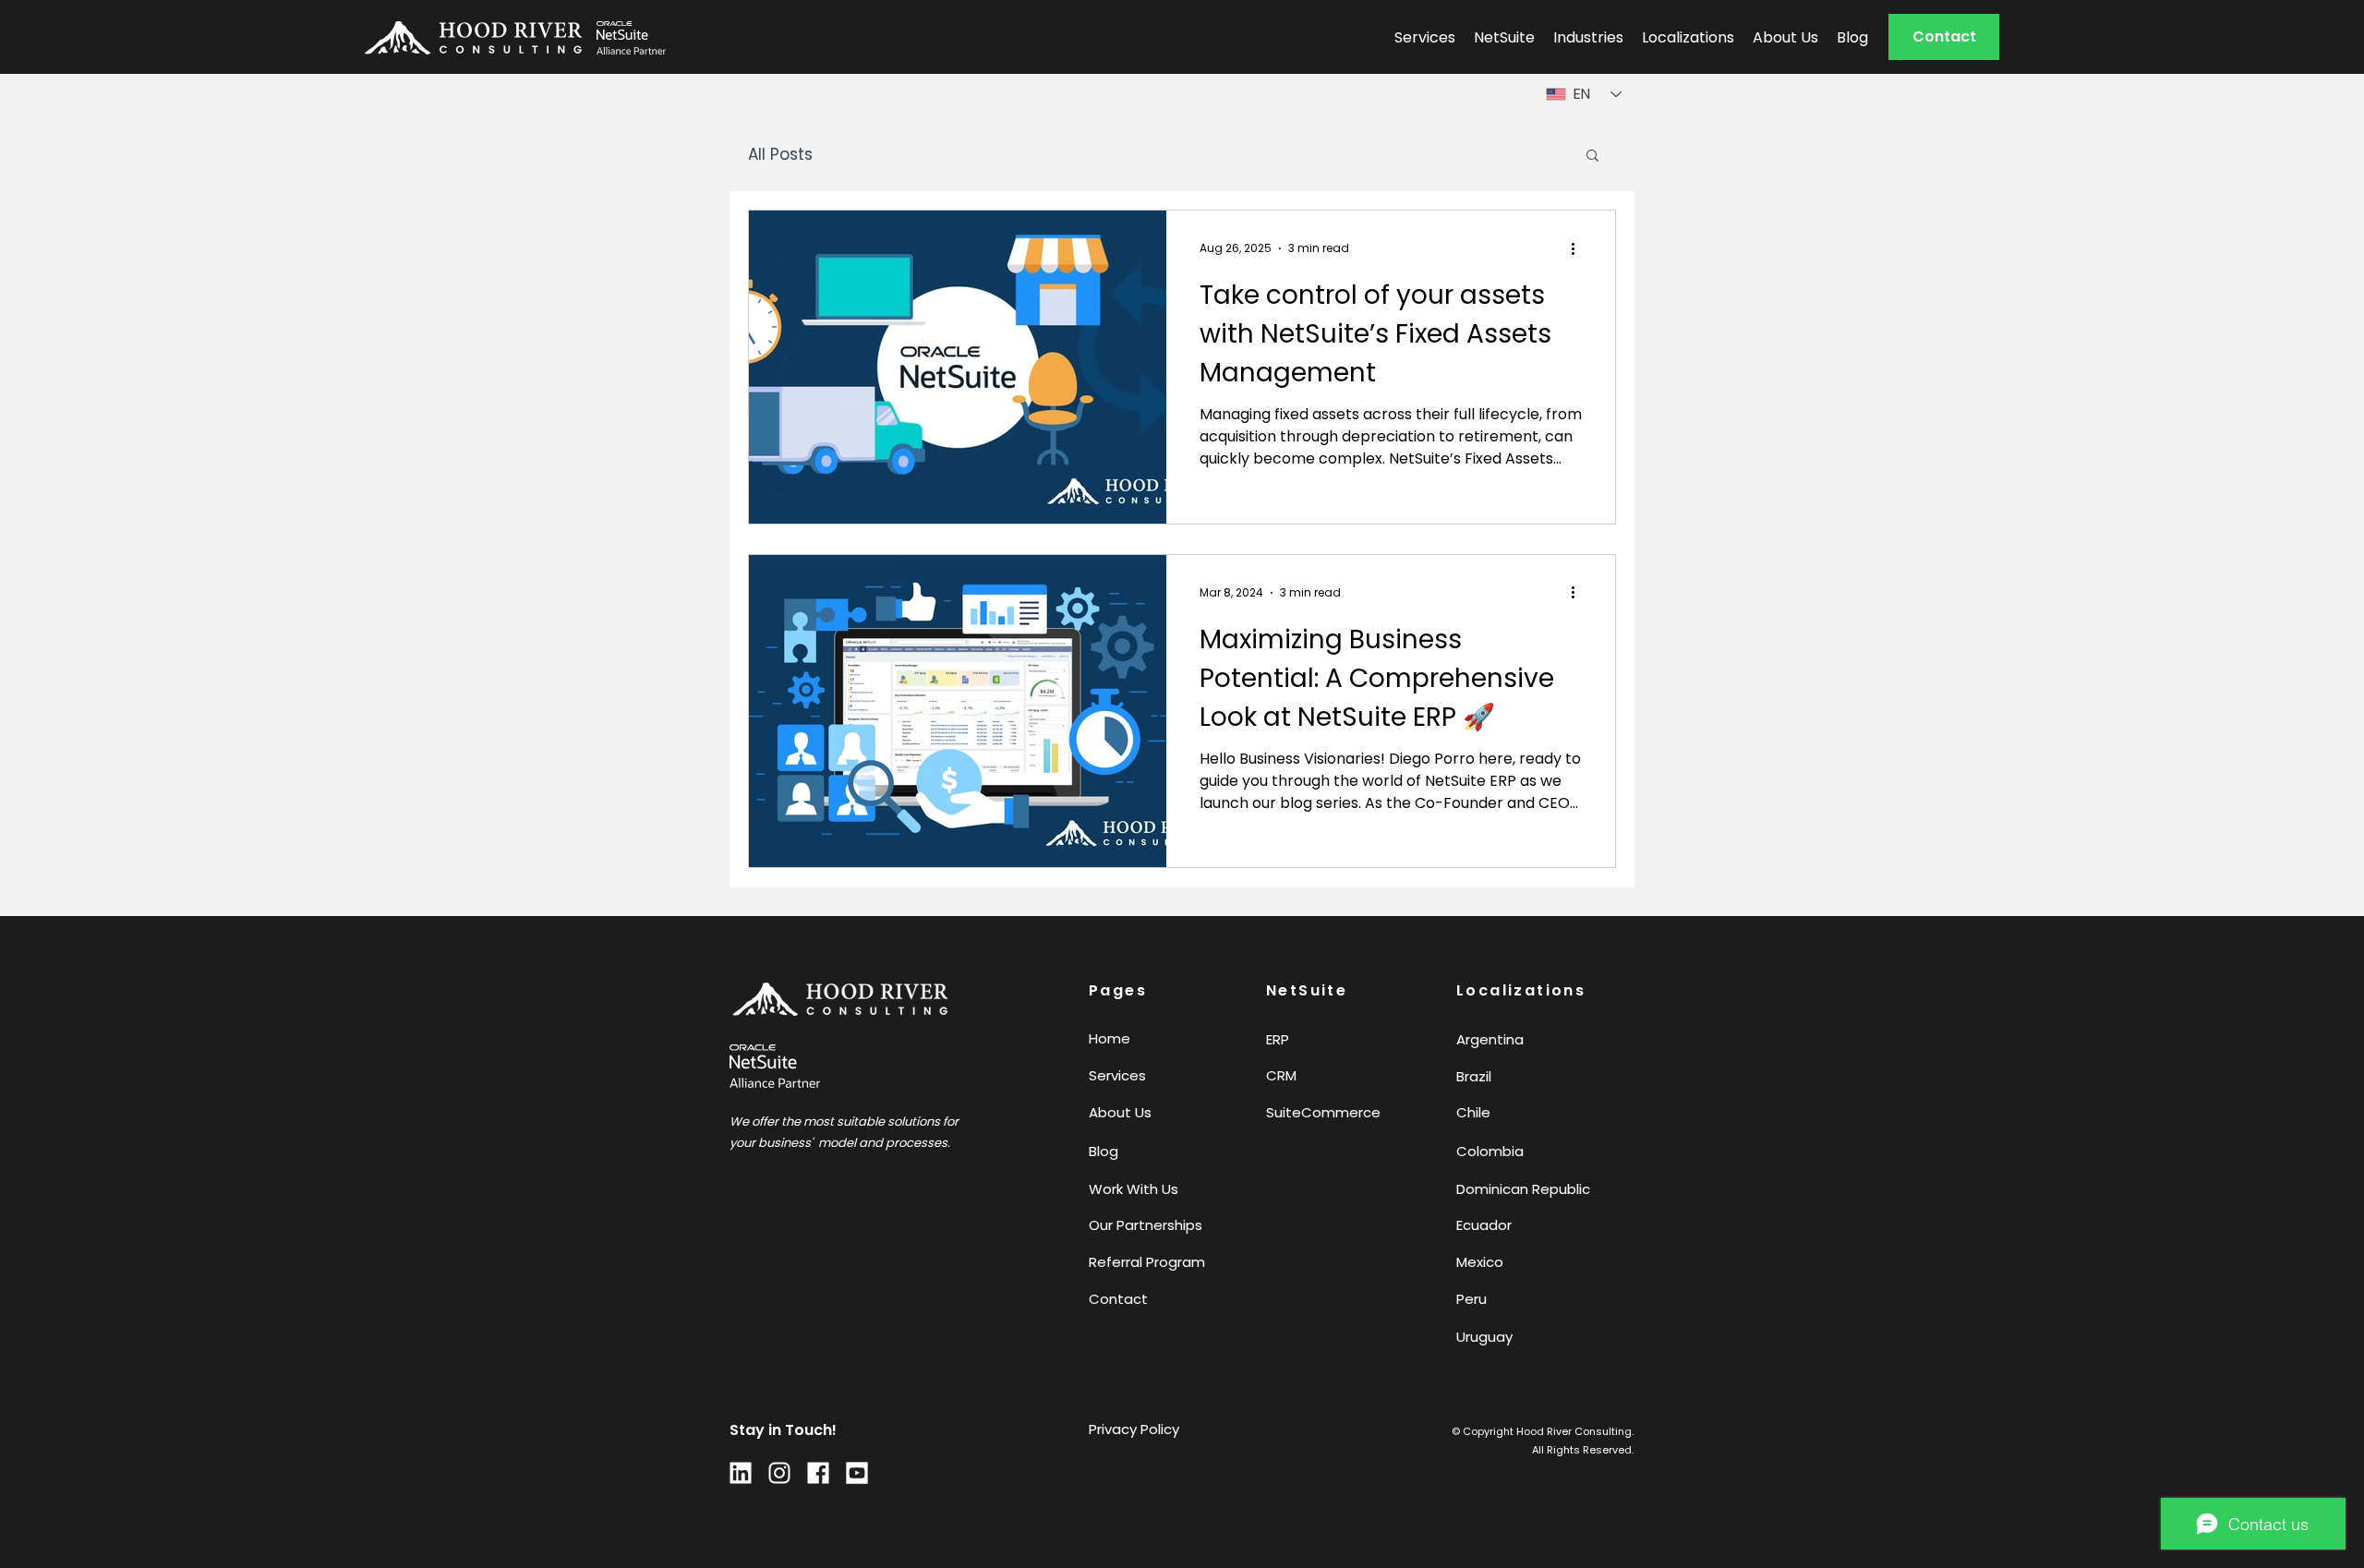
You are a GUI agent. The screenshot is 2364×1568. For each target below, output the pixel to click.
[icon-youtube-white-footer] (857, 1473)
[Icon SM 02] (818, 1473)
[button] (1944, 37)
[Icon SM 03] (741, 1473)
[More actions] (1579, 248)
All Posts (780, 155)
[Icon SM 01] (779, 1473)
